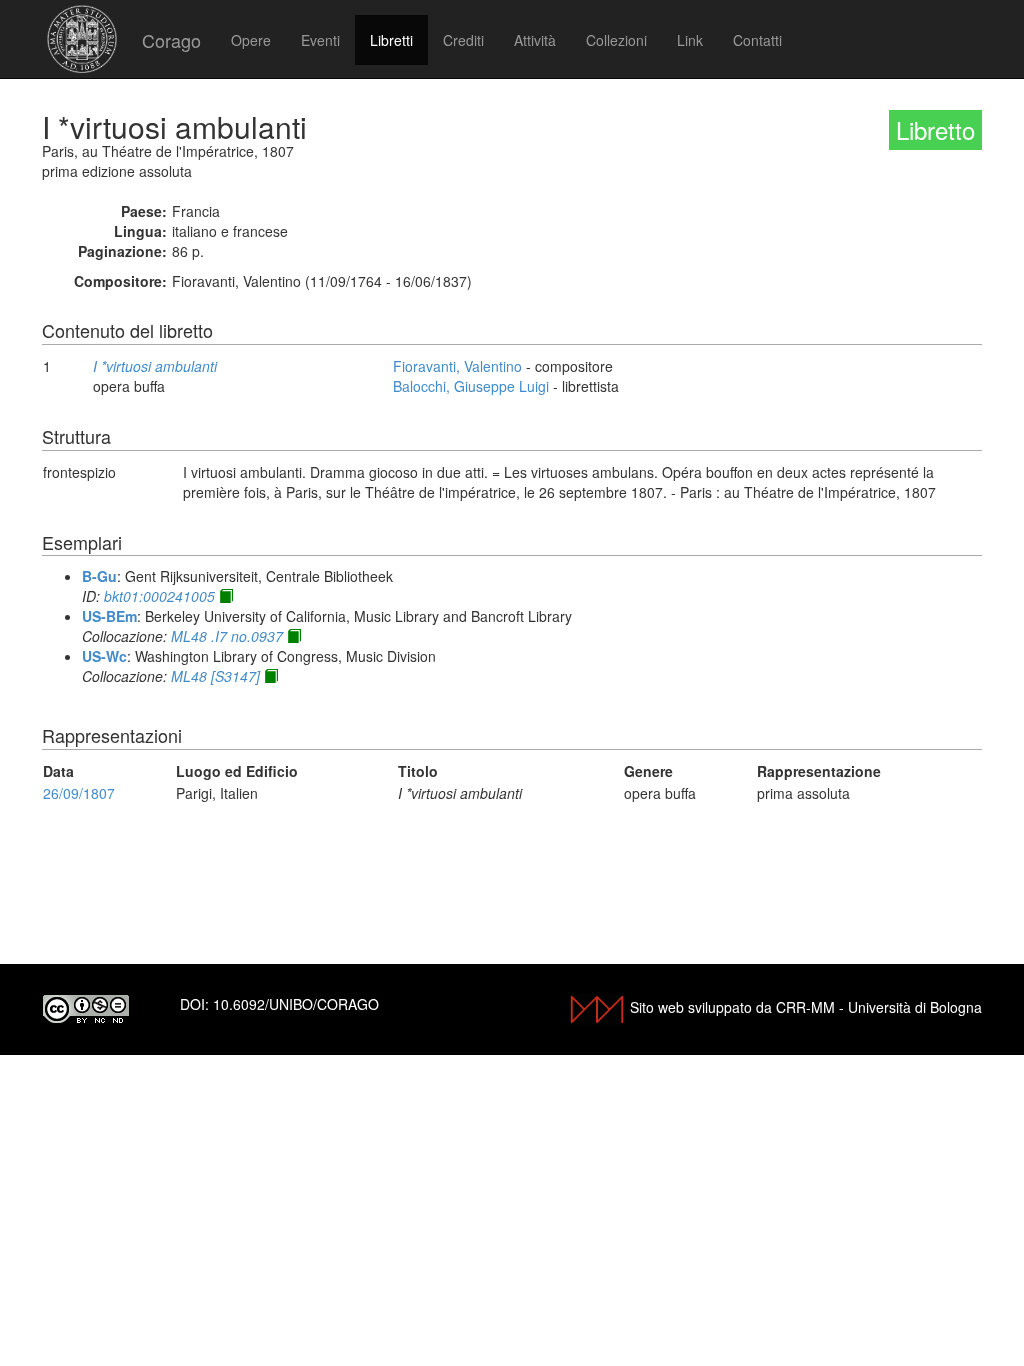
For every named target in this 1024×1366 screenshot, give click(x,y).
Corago (171, 40)
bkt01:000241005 (159, 596)
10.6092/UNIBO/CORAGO (296, 1004)
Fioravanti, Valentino (457, 366)
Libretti (391, 40)
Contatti (757, 40)
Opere (251, 40)
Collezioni (616, 40)
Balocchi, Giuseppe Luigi (471, 386)
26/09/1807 (79, 793)
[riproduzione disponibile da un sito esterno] (226, 596)
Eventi (320, 40)
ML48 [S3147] (215, 676)
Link (690, 40)
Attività (535, 40)
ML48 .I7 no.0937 (227, 636)
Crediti (463, 40)
